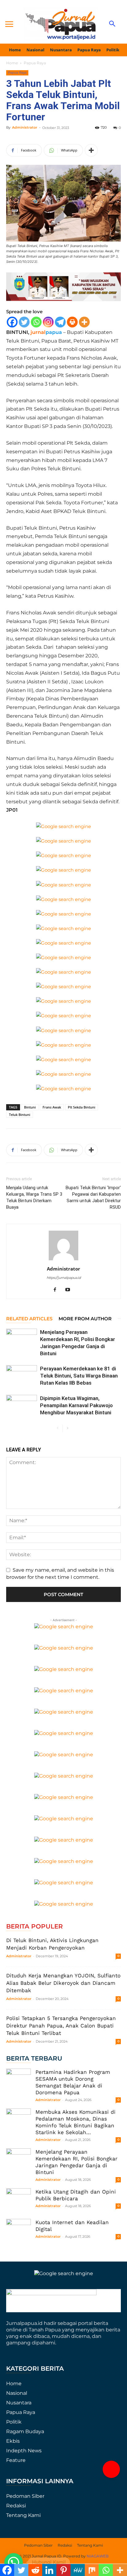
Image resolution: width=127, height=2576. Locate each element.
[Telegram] (60, 322)
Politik (14, 2422)
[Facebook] (12, 322)
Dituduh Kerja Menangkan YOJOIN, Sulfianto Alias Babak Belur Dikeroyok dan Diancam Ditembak (63, 1983)
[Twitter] (24, 322)
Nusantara (19, 2403)
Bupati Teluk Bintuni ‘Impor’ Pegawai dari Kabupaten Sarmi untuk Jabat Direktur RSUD (93, 1197)
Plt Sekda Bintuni (82, 1107)
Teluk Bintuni (20, 1115)
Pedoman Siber (25, 2496)
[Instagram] (48, 322)
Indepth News (24, 2451)
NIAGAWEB (98, 2556)
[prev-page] (57, 1428)
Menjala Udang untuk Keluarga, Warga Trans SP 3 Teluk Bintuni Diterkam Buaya (34, 1197)
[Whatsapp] (36, 322)
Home (12, 63)
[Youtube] (70, 1290)
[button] (111, 2469)
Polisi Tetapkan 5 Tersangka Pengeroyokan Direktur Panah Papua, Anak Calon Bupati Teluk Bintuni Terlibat (61, 2026)
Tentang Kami (23, 2515)
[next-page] (67, 1428)
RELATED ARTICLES (29, 1319)
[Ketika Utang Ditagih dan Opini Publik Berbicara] (18, 2201)
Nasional (17, 2393)
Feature (16, 2460)
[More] (91, 150)
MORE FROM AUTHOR (85, 1319)
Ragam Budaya (25, 2431)
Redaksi (16, 2506)
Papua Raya (35, 63)
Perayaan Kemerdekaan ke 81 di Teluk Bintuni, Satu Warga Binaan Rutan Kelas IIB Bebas (79, 1376)
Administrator (25, 127)
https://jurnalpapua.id (64, 1278)
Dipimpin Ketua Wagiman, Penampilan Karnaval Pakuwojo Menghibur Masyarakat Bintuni (76, 1405)
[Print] (72, 322)
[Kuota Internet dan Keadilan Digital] (18, 2231)
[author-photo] (63, 1260)
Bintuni (30, 1107)
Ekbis (13, 2441)
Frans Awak (52, 1107)
